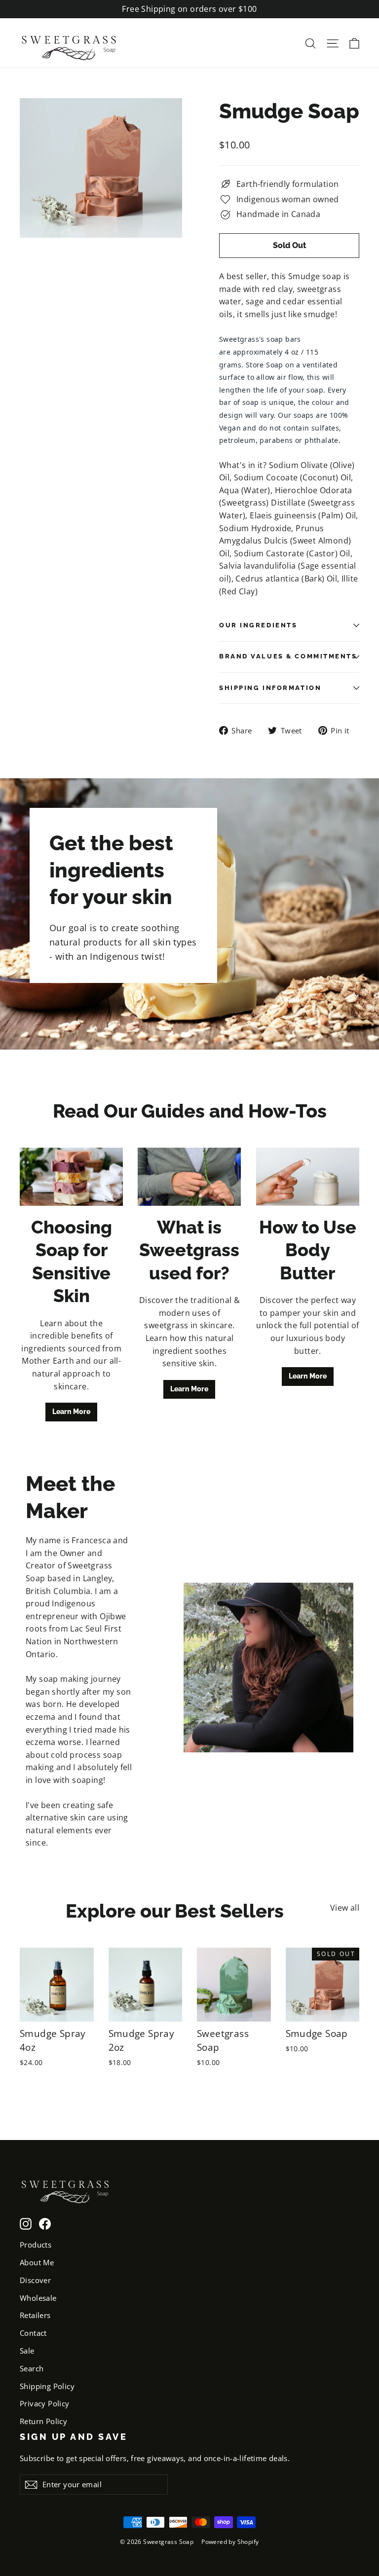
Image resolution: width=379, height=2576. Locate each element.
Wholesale (38, 2298)
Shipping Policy (47, 2386)
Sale (27, 2351)
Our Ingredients (258, 625)
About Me (37, 2262)
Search (32, 2368)
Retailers (35, 2315)
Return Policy (43, 2421)
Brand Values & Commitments (288, 656)
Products (36, 2245)
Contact (33, 2333)
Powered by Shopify (230, 2542)
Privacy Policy (45, 2403)
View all (345, 1908)
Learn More (71, 1412)
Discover (35, 2280)
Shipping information (270, 688)
